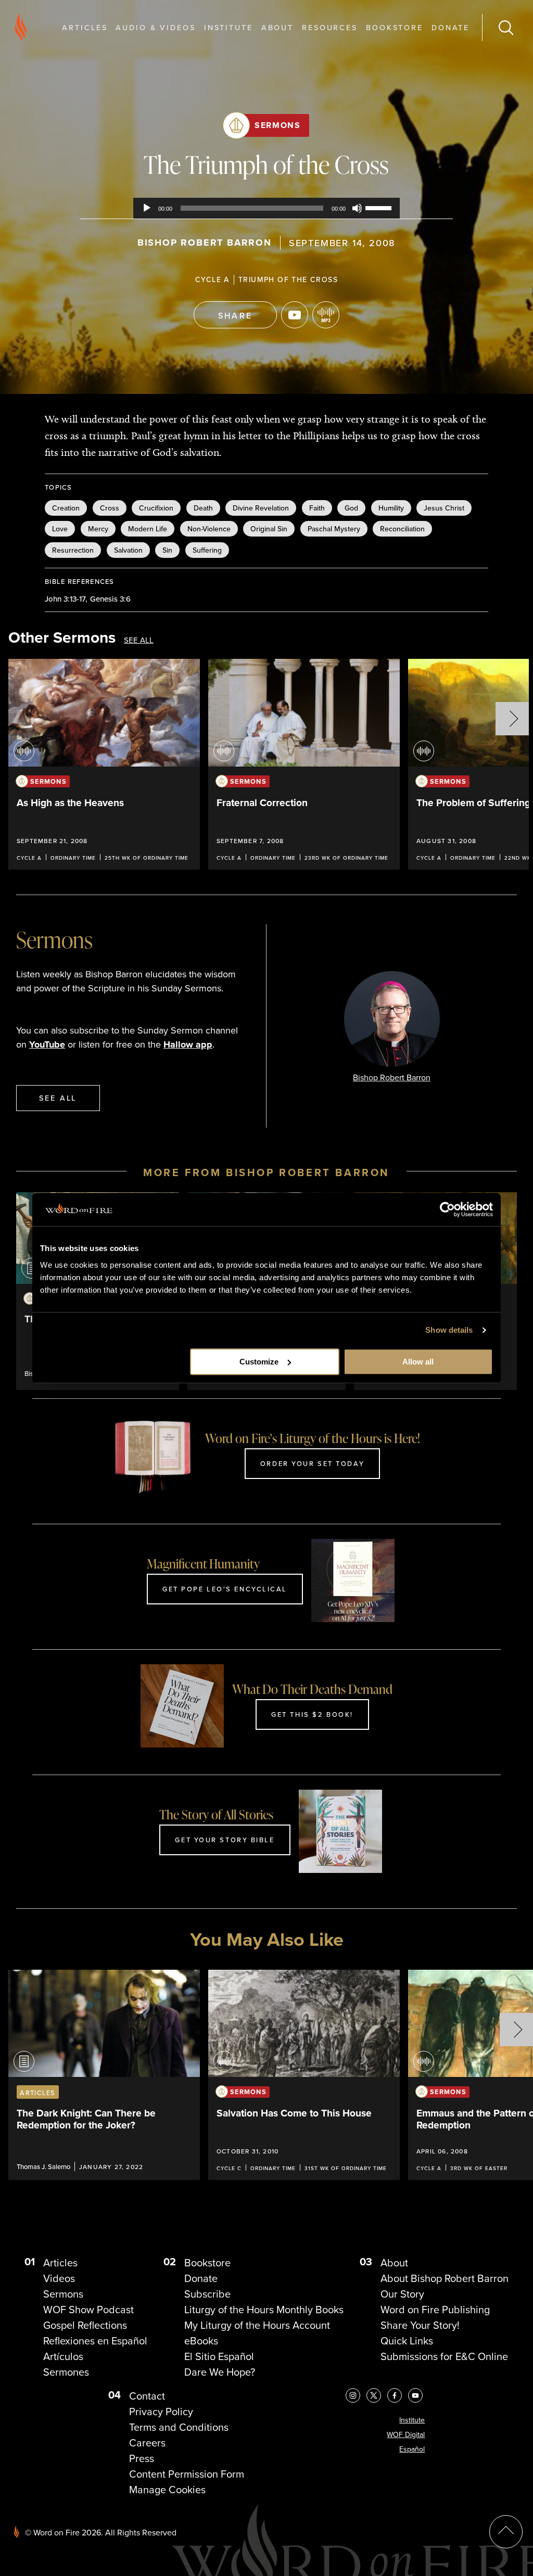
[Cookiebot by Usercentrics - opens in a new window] (447, 1209)
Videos (59, 2278)
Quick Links (407, 2341)
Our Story (402, 2294)
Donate (450, 27)
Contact (147, 2396)
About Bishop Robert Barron (445, 2278)
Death (203, 508)
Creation (66, 508)
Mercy (98, 529)
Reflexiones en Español (95, 2341)
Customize (259, 1362)
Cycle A (212, 279)
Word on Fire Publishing (435, 2310)
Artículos (63, 2356)
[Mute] (357, 208)
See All (139, 640)
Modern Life (148, 529)
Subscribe (207, 2294)
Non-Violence (209, 529)
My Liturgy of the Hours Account (257, 2325)
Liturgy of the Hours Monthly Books (264, 2310)
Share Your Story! (420, 2325)
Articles (85, 27)
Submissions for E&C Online (444, 2356)
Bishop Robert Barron (205, 243)
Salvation (128, 550)
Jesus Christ (444, 508)
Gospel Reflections (85, 2325)
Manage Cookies (167, 2490)
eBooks (201, 2341)
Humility (391, 508)
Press (142, 2458)
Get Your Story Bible (225, 1840)
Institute (229, 27)
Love (60, 529)
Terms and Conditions (179, 2427)
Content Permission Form (187, 2474)
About (277, 27)
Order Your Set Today (312, 1463)
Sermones (66, 2372)
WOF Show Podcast (88, 2310)
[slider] (380, 207)
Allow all (418, 1362)
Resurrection (73, 550)
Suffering (207, 550)
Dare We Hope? (220, 2372)
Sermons (277, 125)
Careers (147, 2443)
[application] (266, 208)
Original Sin (269, 529)
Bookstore (395, 27)
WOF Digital (406, 2435)
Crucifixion (156, 508)
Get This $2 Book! (312, 1714)
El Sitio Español (219, 2356)
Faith (317, 508)
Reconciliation (402, 529)
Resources (330, 27)
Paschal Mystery (334, 529)
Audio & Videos (155, 27)
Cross (110, 508)
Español (412, 2449)
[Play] (147, 208)
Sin (167, 550)
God (351, 508)
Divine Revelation (261, 508)
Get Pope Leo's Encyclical (225, 1589)
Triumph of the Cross (288, 279)
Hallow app (188, 1044)
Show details (449, 1330)
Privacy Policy (161, 2412)
